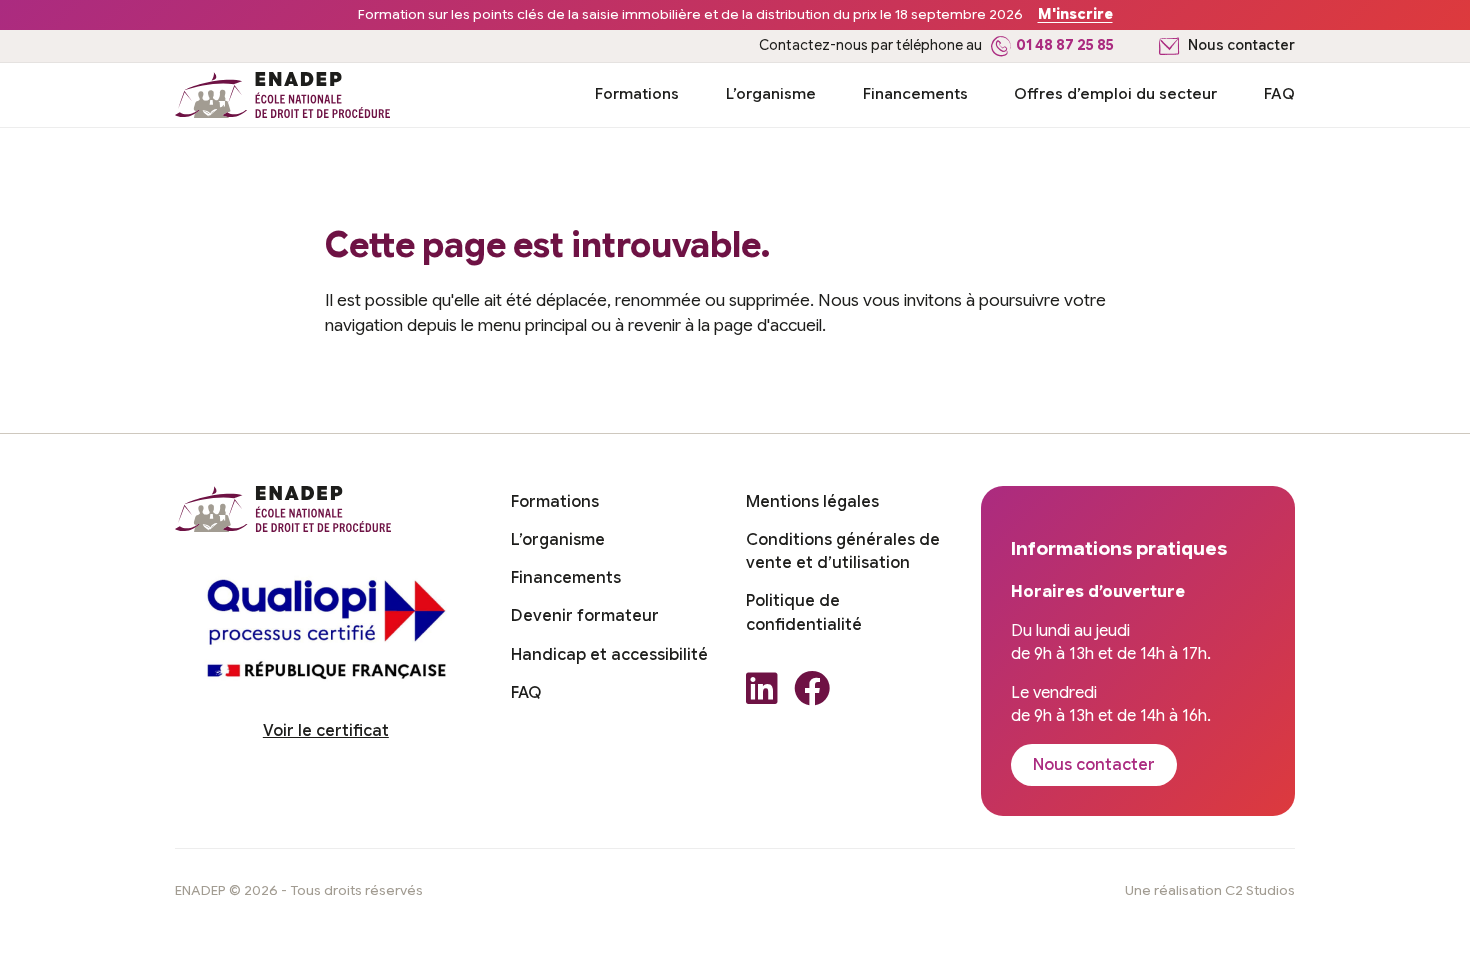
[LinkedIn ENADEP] (762, 694)
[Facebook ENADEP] (812, 694)
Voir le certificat (326, 731)
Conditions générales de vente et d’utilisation (843, 551)
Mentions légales (812, 502)
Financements (915, 93)
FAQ (1279, 93)
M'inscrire (1075, 14)
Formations (637, 93)
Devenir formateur (585, 616)
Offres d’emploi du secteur (1115, 93)
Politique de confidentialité (804, 612)
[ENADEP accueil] (283, 95)
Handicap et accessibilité (609, 655)
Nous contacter (1241, 45)
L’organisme (771, 93)
